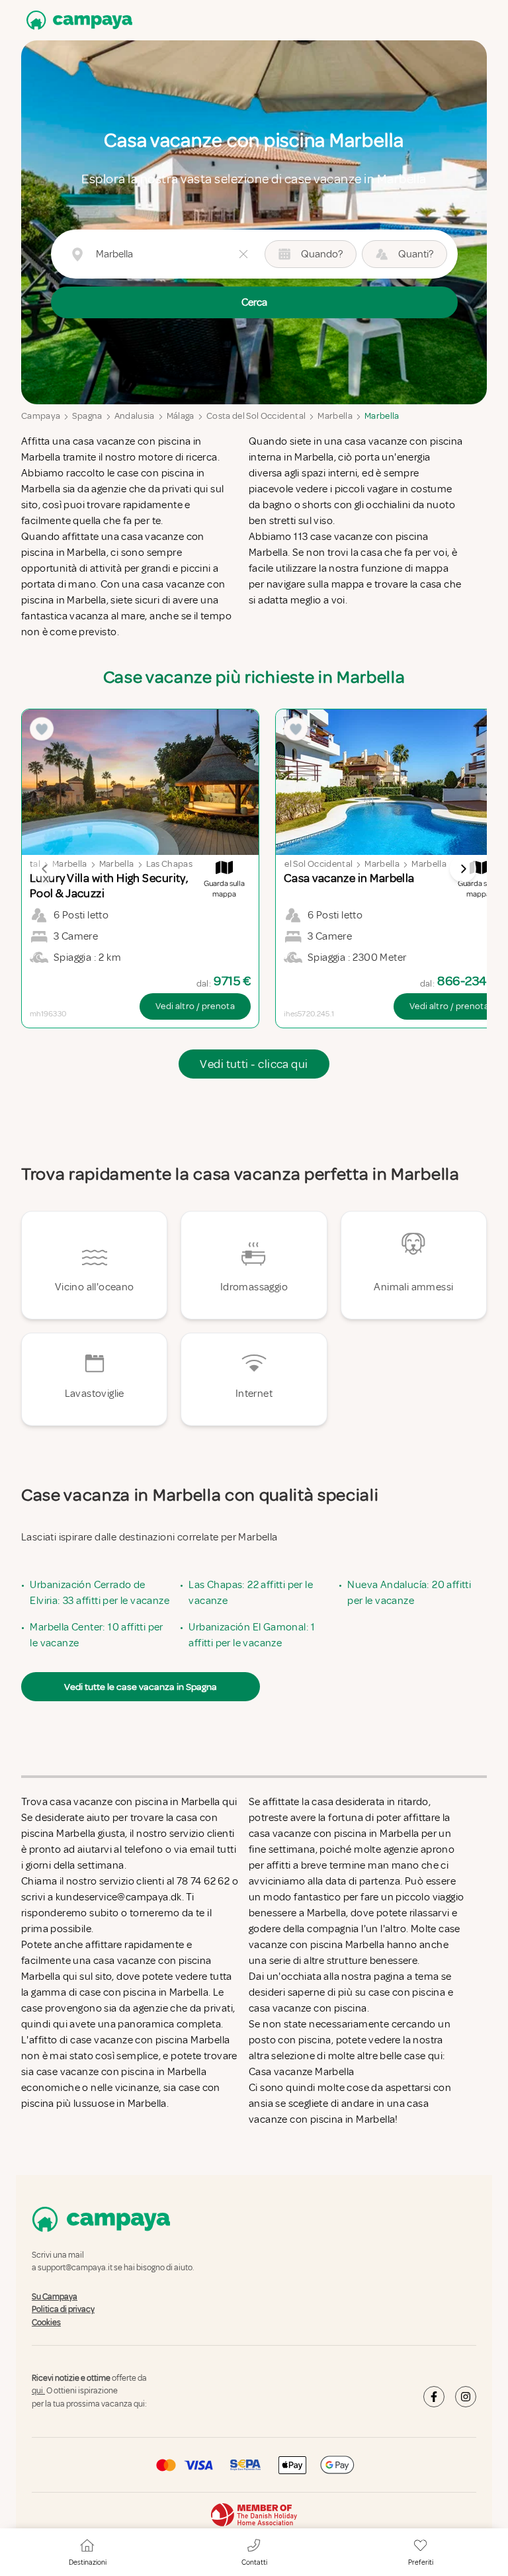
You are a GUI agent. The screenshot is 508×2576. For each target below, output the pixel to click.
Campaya (41, 416)
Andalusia (135, 416)
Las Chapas (170, 864)
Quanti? (416, 254)
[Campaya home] (77, 20)
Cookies (46, 2323)
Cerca (254, 302)
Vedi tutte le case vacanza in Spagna (141, 1687)
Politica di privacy (63, 2309)
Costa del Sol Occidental (256, 416)
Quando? (322, 254)
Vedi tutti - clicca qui (254, 1064)
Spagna (87, 416)
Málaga (181, 416)
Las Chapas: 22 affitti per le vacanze (251, 1593)
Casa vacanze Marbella (301, 2072)
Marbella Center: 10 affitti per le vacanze (96, 1635)
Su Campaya (55, 2297)
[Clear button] (243, 254)
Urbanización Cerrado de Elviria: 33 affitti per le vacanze (100, 1593)
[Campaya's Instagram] (466, 2397)
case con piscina (407, 1992)
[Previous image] (45, 869)
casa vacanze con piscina (308, 2008)
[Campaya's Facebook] (434, 2397)
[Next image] (463, 869)
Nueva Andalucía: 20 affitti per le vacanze (409, 1593)
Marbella (335, 416)
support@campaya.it (75, 2268)
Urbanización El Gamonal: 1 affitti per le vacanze (252, 1635)
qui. (38, 2391)
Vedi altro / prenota (195, 1006)
